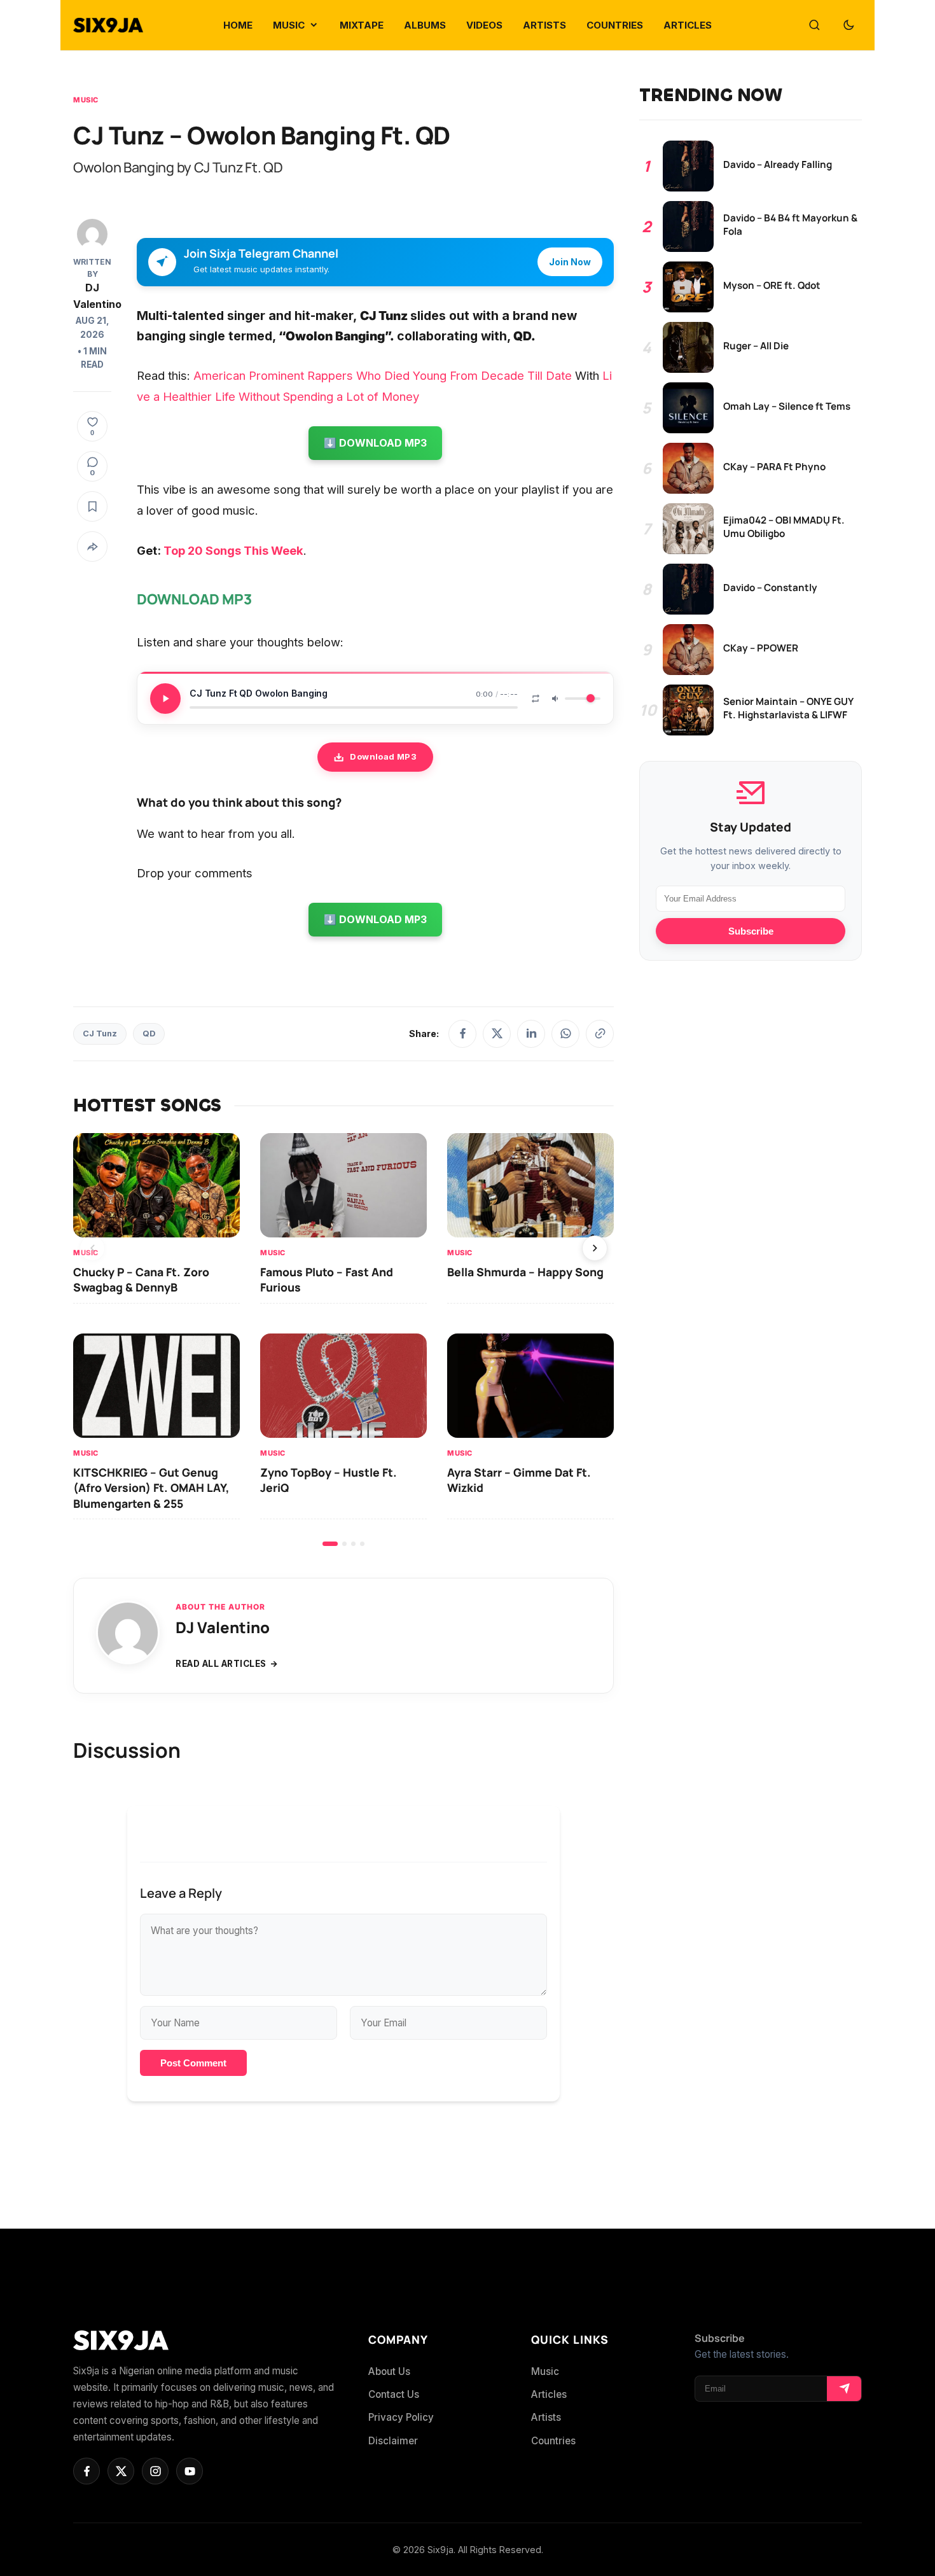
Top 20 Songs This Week (233, 550)
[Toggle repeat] (536, 699)
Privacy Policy (401, 2417)
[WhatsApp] (565, 1034)
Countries (553, 2441)
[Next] (595, 1248)
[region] (343, 1340)
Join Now (570, 262)
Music (86, 100)
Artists (546, 2417)
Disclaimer (393, 2441)
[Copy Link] (600, 1034)
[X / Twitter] (497, 1034)
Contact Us (394, 2394)
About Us (389, 2371)
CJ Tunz (100, 1034)
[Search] (814, 25)
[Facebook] (462, 1034)
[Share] (92, 547)
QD (149, 1034)
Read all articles (221, 1664)
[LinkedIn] (531, 1034)
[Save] (92, 506)
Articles (549, 2394)
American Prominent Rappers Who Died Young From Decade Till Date (383, 375)
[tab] (330, 1544)
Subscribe (751, 931)
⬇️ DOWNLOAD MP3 (375, 443)
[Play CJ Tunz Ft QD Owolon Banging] (165, 699)
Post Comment (193, 2063)
